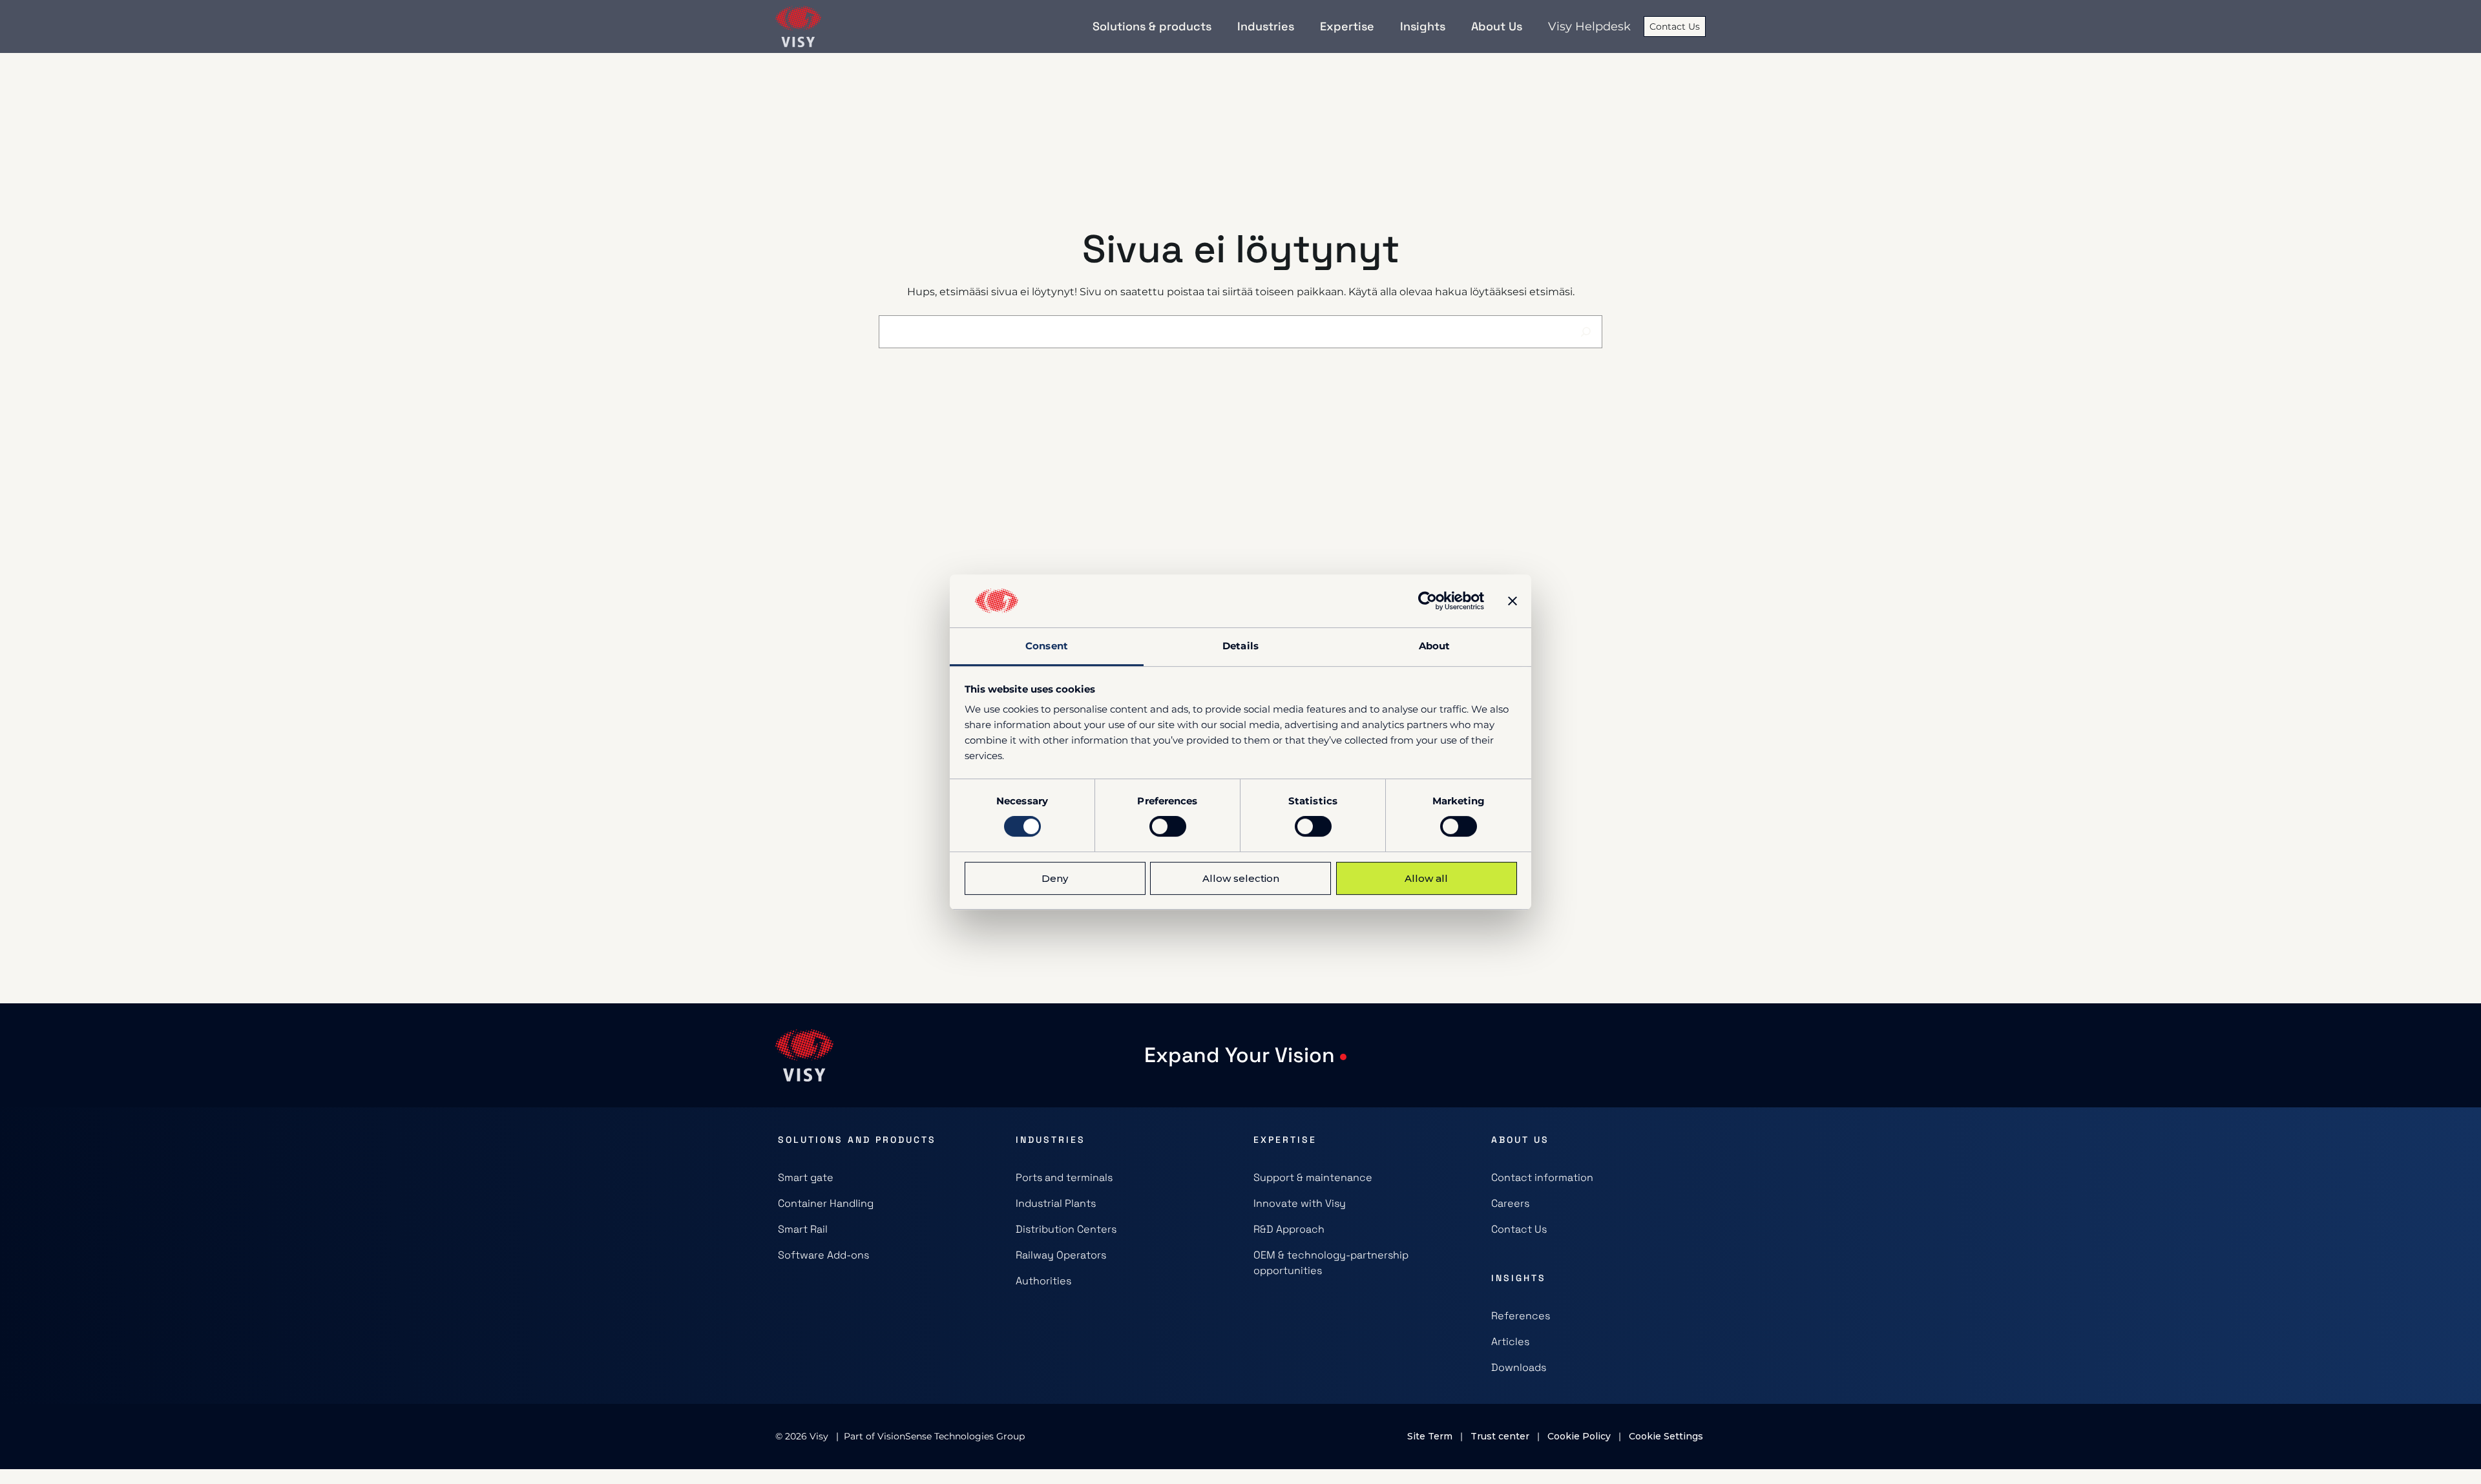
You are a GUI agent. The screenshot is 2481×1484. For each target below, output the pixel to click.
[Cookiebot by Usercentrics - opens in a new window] (1428, 601)
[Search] (1586, 332)
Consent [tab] (1047, 646)
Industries (1051, 1140)
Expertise (1285, 1140)
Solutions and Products (857, 1140)
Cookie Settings (1666, 1436)
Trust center (1500, 1436)
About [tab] (1435, 646)
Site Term (1430, 1436)
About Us (1520, 1140)
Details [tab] (1240, 646)
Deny (1055, 878)
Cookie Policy (1579, 1436)
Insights (1519, 1278)
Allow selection (1241, 878)
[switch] (1168, 826)
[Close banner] (1513, 601)
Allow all (1426, 878)
